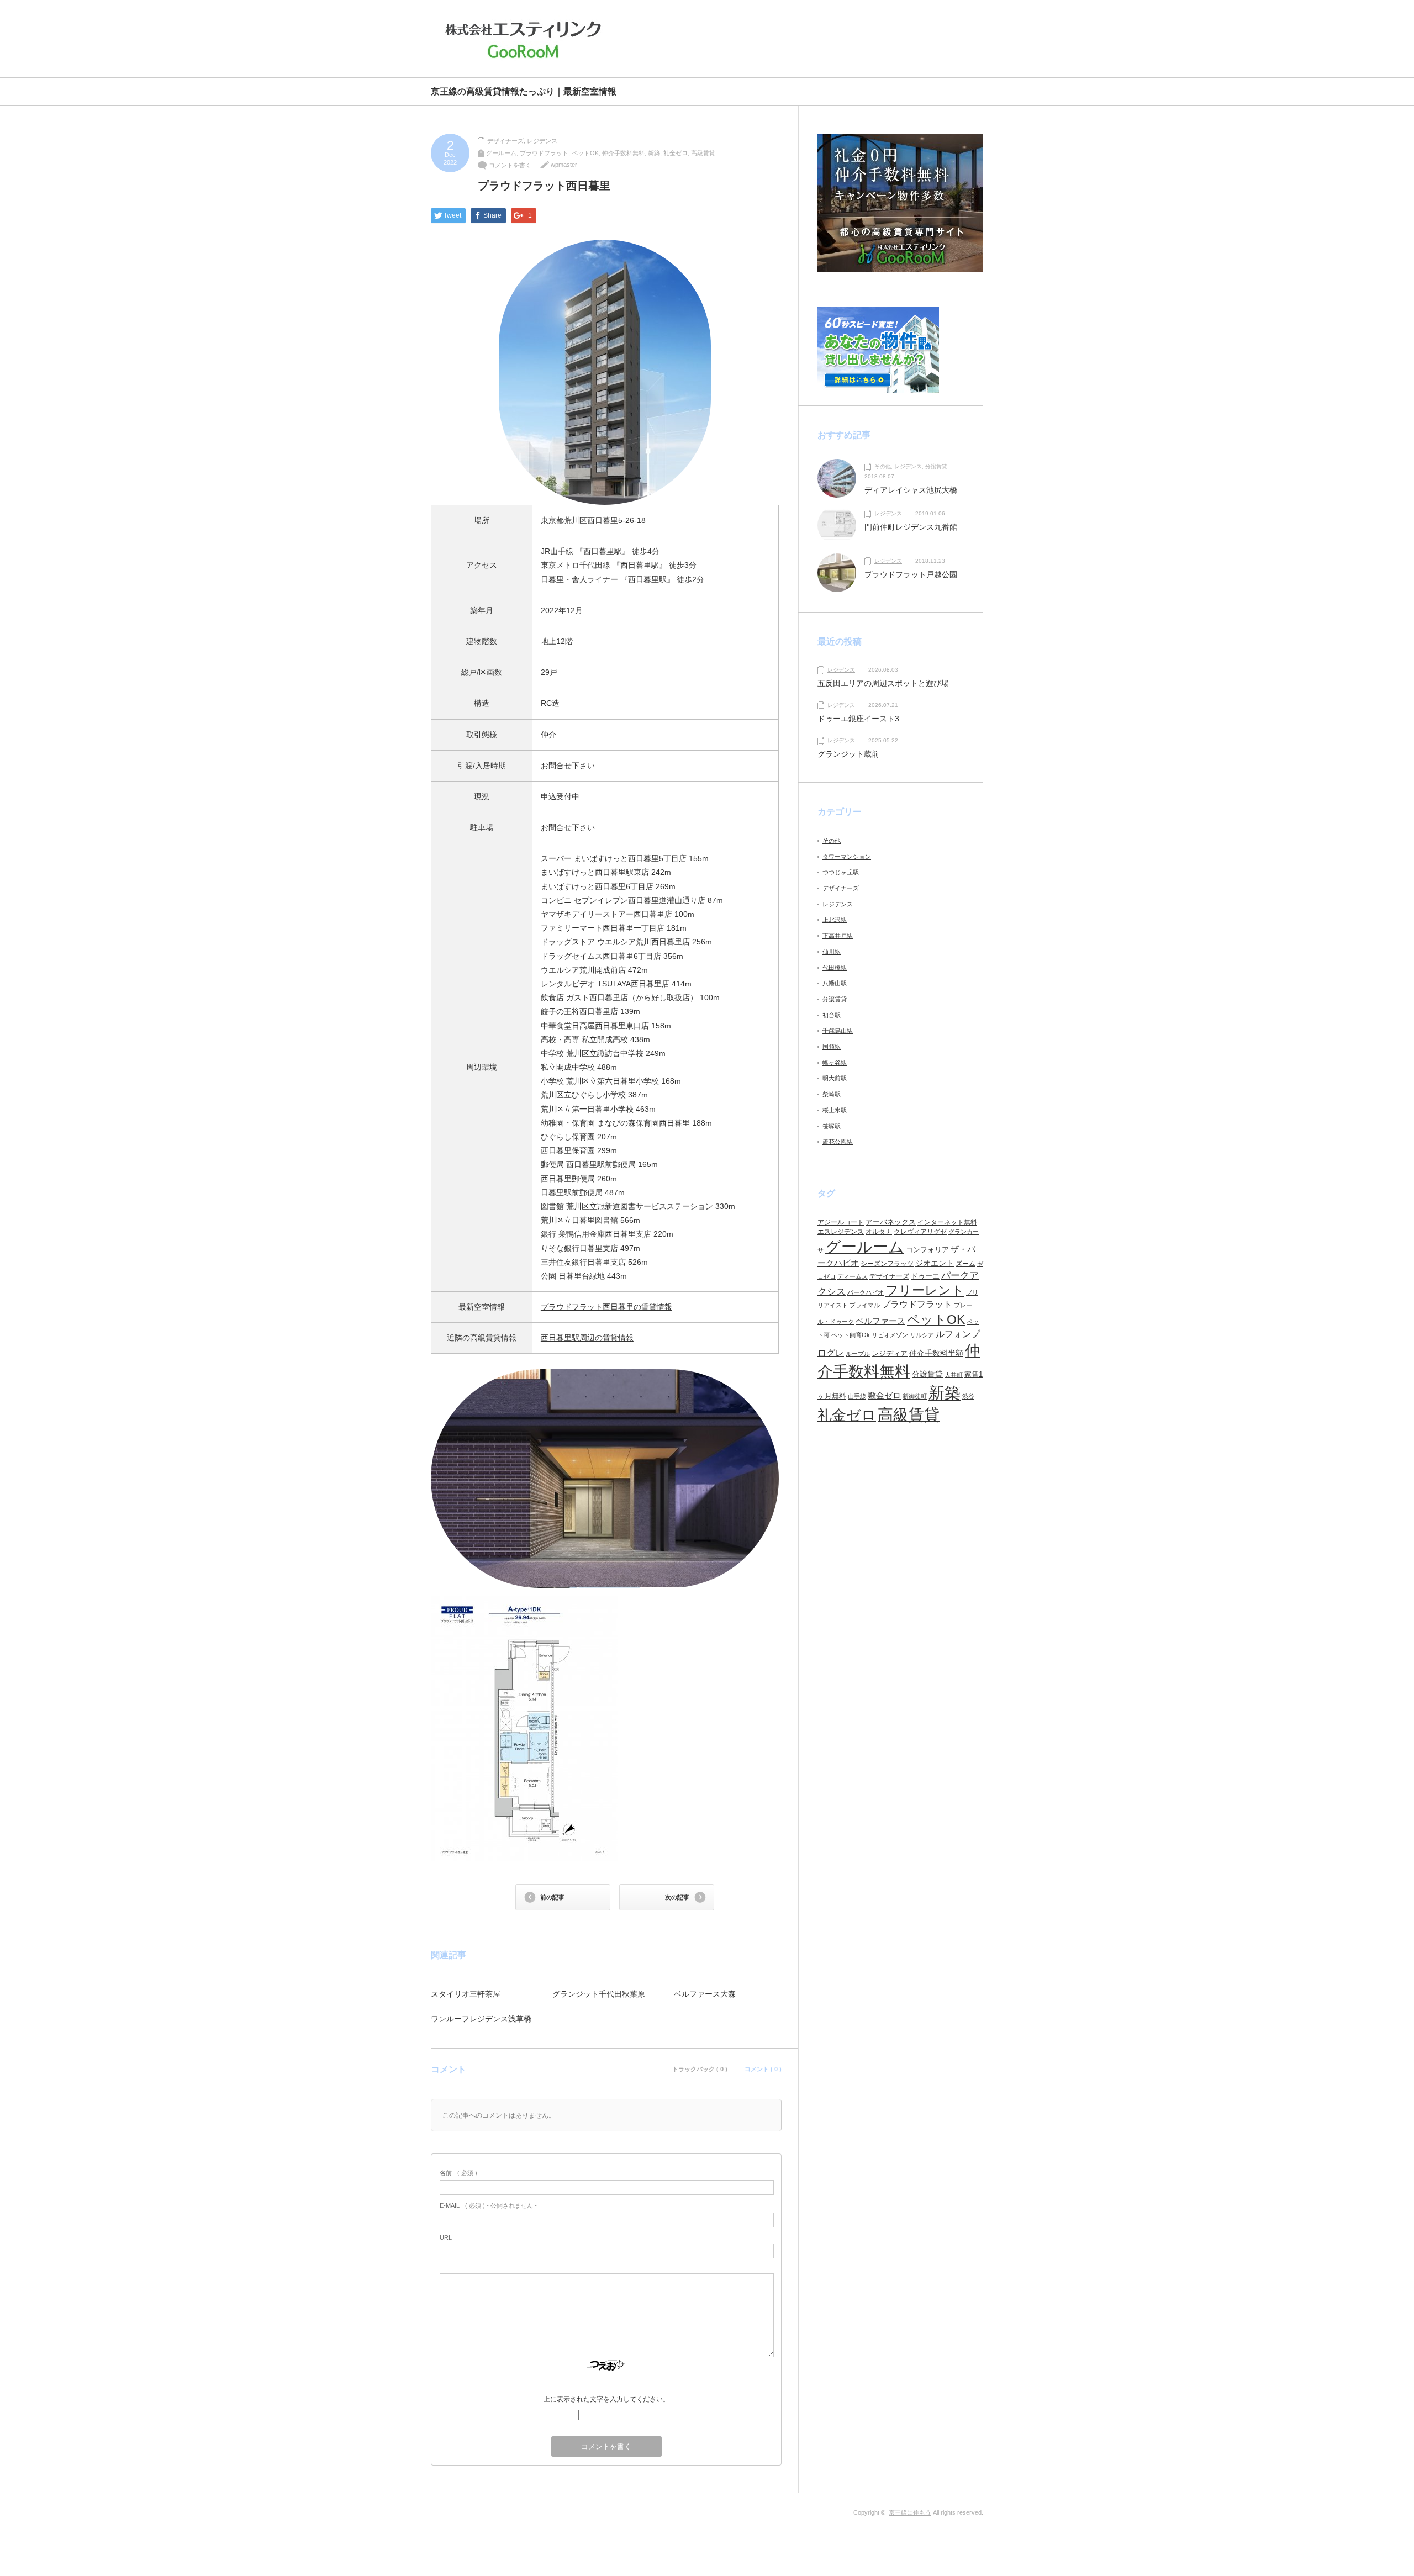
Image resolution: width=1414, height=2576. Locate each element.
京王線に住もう (910, 2512)
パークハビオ (866, 1292)
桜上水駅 (835, 1110)
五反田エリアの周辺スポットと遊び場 (883, 683)
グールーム (501, 153)
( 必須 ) (458, 2173)
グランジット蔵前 (848, 754)
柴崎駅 (832, 1094)
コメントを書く (510, 165)
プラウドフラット (544, 153)
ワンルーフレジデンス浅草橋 (481, 2019)
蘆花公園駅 (838, 1142)
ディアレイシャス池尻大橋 (911, 490)
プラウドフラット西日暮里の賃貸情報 (606, 1307)
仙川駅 (832, 952)
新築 (654, 153)
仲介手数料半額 (936, 1353)
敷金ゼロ (884, 1396)
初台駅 (832, 1015)
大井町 (954, 1375)
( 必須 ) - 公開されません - (488, 2205)
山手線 (857, 1396)
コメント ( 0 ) (763, 2069)
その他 (883, 466)
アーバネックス (891, 1222)
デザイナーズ (505, 141)
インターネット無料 (947, 1222)
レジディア (890, 1353)
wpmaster (564, 165)
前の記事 (552, 1897)
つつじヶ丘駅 (841, 872)
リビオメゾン (890, 1335)
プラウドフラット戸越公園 (911, 574)
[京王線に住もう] (526, 40)
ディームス (853, 1276)
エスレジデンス (841, 1232)
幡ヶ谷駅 (835, 1063)
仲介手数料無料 (623, 153)
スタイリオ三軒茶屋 (466, 1994)
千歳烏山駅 (838, 1031)
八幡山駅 (835, 983)
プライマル (865, 1305)
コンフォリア (927, 1250)
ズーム (965, 1264)
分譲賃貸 (936, 466)
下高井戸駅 (838, 936)
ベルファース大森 (705, 1994)
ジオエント (935, 1263)
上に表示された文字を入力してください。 (606, 2399)
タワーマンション (847, 857)
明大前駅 (835, 1078)
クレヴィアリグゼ (920, 1232)
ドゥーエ (925, 1276)
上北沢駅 (835, 920)
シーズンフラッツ (887, 1264)
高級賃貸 (703, 153)
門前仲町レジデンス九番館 (911, 527)
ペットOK (585, 153)
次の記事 (677, 1897)
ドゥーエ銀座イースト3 (858, 719)
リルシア (922, 1335)
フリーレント (925, 1290)
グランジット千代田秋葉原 (599, 1994)
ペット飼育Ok (851, 1335)
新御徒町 (915, 1396)
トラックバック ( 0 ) (700, 2069)
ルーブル (858, 1354)
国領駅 (832, 1047)
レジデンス (542, 141)
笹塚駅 (832, 1126)
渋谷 (968, 1396)
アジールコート (841, 1222)
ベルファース (880, 1321)
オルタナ (879, 1232)
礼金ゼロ (676, 153)
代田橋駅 (835, 968)
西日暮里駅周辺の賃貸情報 (587, 1338)
